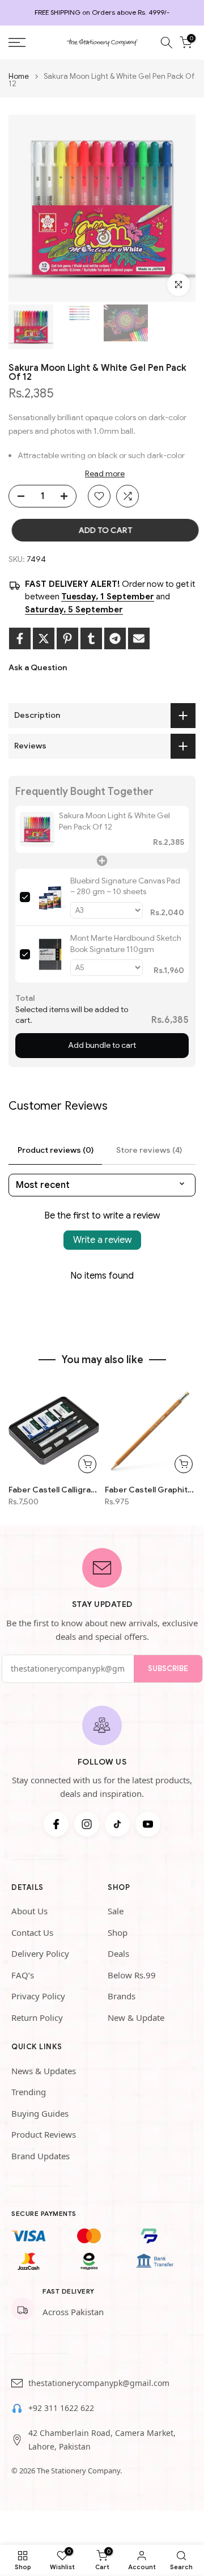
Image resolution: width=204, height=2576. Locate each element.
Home (19, 76)
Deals (118, 1953)
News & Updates (44, 2071)
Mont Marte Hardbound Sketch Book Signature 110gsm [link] (126, 944)
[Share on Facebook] (20, 638)
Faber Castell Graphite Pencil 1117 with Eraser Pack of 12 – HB (150, 1490)
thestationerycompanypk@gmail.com (99, 2383)
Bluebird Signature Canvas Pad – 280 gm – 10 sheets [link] (125, 886)
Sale (116, 1911)
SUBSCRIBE (168, 1668)
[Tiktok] (117, 1824)
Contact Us (32, 1932)
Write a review (102, 1240)
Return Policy (37, 2017)
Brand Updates (41, 2156)
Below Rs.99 (132, 1975)
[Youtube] (148, 1824)
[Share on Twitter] (44, 638)
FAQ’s (23, 1975)
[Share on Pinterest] (67, 638)
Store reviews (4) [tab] (149, 1150)
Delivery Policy (40, 1953)
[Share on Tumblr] (91, 638)
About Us (29, 1911)
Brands (122, 1996)
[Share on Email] (139, 638)
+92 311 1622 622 (61, 2408)
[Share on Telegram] (115, 638)
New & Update (136, 2017)
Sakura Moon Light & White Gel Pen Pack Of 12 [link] (114, 821)
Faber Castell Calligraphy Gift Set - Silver (54, 1490)
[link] (37, 829)
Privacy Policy (38, 1996)
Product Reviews (44, 2134)
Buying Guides (40, 2113)
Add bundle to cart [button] (102, 1045)
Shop (118, 1932)
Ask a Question (38, 667)
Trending (29, 2092)
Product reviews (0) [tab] (56, 1150)
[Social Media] (56, 1824)
